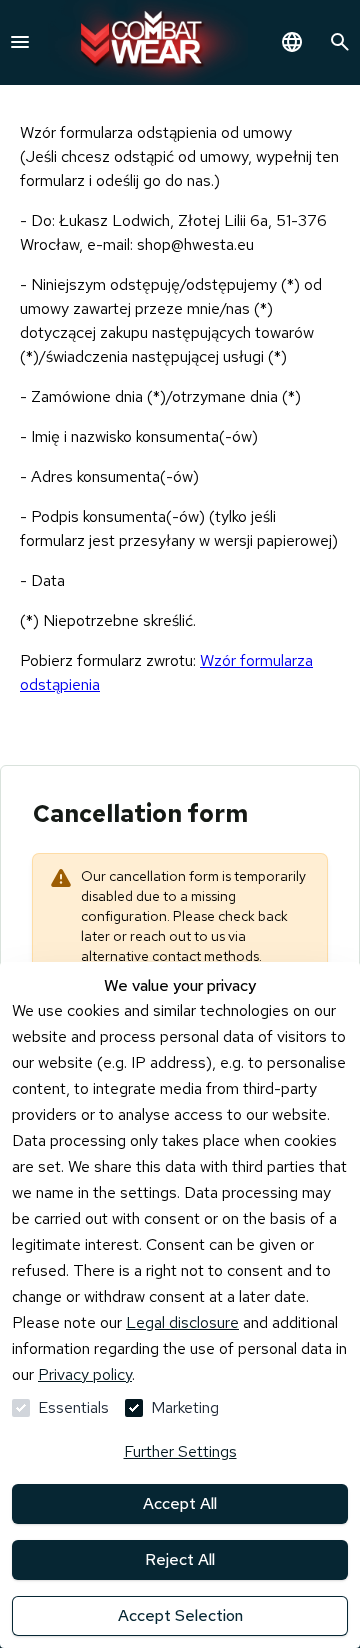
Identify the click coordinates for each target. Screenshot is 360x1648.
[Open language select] (292, 42)
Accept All (180, 1503)
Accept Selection (180, 1615)
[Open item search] (340, 42)
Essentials (73, 1407)
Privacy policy (85, 1374)
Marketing (185, 1407)
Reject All (180, 1559)
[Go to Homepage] (148, 42)
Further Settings (180, 1451)
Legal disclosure (182, 1322)
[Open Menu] (20, 42)
